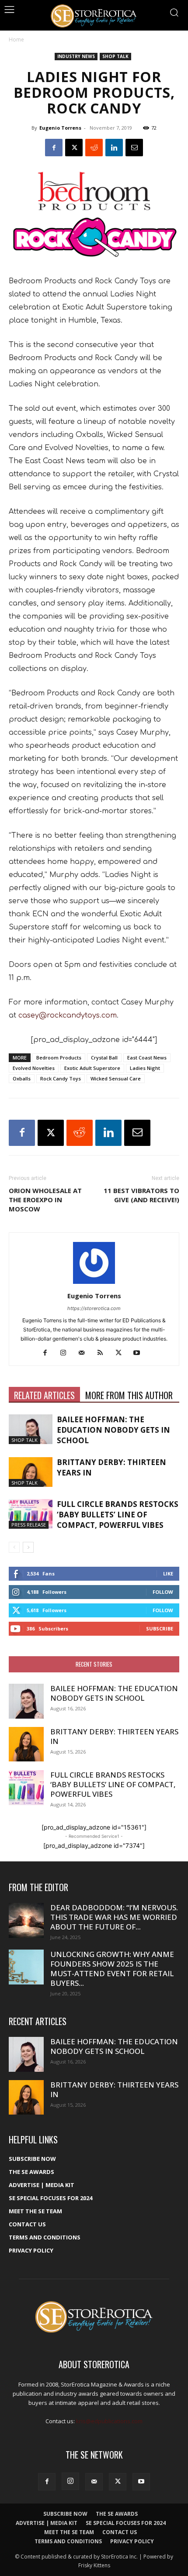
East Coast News (147, 1058)
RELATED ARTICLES (44, 1395)
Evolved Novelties (34, 1068)
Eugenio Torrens (60, 128)
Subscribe (160, 1628)
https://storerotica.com (94, 1308)
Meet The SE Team (35, 2211)
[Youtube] (140, 1353)
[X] (74, 148)
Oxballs (22, 1078)
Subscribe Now (32, 2159)
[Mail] (85, 1353)
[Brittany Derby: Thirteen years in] (31, 1472)
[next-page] (28, 1547)
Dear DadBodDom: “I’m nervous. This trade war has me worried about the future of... (114, 1917)
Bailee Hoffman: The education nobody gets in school (113, 1430)
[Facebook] (54, 148)
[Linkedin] (114, 148)
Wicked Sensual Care (116, 1078)
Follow (163, 1592)
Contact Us (27, 2224)
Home (16, 40)
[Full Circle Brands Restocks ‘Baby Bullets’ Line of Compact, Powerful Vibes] (31, 1514)
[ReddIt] (94, 148)
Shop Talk (115, 56)
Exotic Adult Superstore (92, 1068)
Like (168, 1573)
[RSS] (103, 1353)
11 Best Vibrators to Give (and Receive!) (141, 1195)
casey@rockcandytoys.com (68, 1015)
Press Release (29, 1525)
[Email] (134, 148)
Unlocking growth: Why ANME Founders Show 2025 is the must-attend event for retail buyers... (112, 1969)
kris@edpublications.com (109, 2421)
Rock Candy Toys (61, 1078)
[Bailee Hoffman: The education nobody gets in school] (31, 1429)
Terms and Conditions (45, 2237)
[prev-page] (14, 1547)
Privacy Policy (31, 2250)
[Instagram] (67, 1353)
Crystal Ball (104, 1058)
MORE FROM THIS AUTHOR (129, 1395)
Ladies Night (145, 1068)
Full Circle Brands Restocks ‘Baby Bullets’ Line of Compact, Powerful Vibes (118, 1515)
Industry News (76, 56)
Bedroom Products (59, 1058)
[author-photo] (94, 1284)
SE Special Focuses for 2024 (50, 2198)
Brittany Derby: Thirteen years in (114, 1736)
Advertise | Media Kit (42, 2185)
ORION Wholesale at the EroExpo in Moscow (45, 1200)
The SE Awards (31, 2172)
